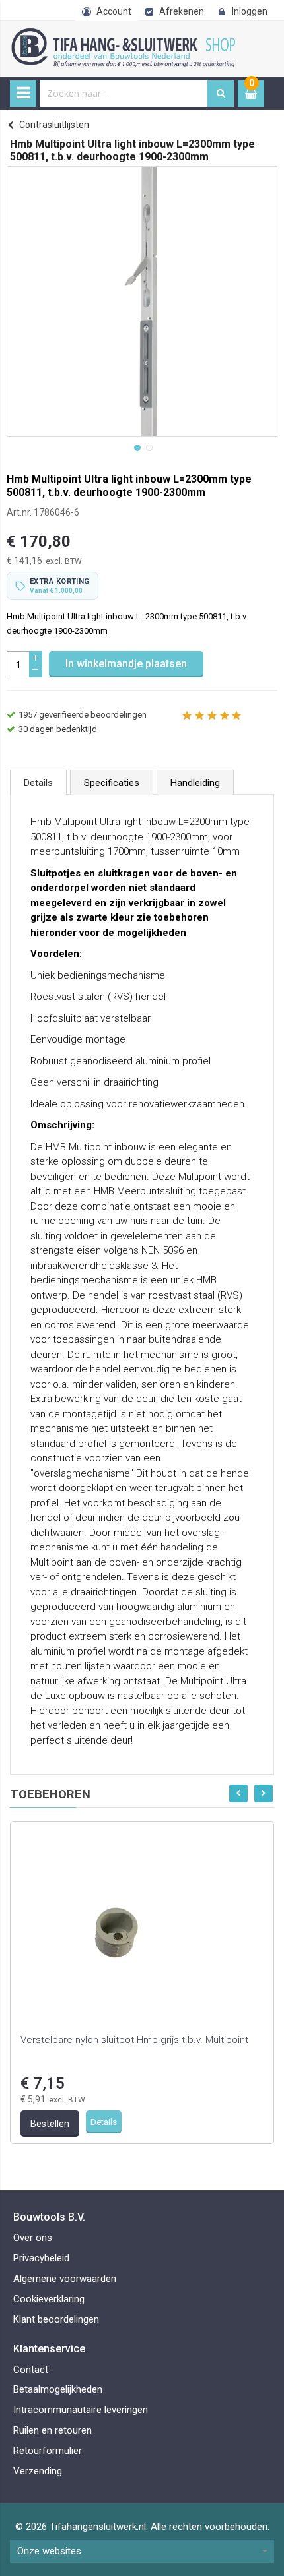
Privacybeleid (41, 2258)
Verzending (38, 2471)
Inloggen (250, 11)
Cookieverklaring (49, 2299)
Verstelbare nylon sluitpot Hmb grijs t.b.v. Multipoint (134, 2040)
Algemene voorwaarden (65, 2279)
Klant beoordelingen (56, 2319)
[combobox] (124, 94)
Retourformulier (48, 2451)
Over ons (33, 2238)
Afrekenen (182, 11)
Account (114, 11)
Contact (31, 2370)
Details (38, 783)
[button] (136, 446)
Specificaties (112, 783)
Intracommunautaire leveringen (81, 2410)
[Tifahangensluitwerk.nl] (125, 35)
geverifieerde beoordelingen (83, 715)
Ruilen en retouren (53, 2430)
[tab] (38, 782)
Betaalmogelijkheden (58, 2389)
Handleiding (195, 783)
